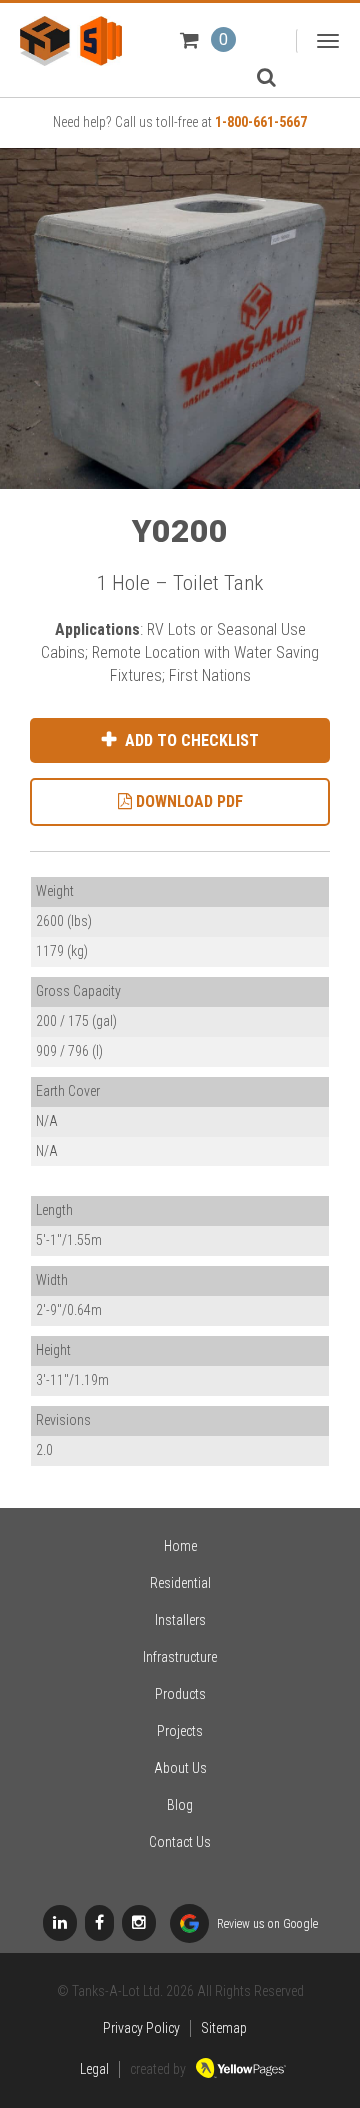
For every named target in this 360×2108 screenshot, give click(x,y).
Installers (180, 1620)
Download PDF (187, 801)
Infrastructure (180, 1657)
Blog (180, 1805)
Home (180, 1546)
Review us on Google (266, 1924)
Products (180, 1694)
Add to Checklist (190, 740)
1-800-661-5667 (261, 122)
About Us (180, 1768)
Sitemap (224, 2028)
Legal (94, 2069)
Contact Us (180, 1842)
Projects (180, 1731)
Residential (180, 1583)
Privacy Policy (141, 2028)
